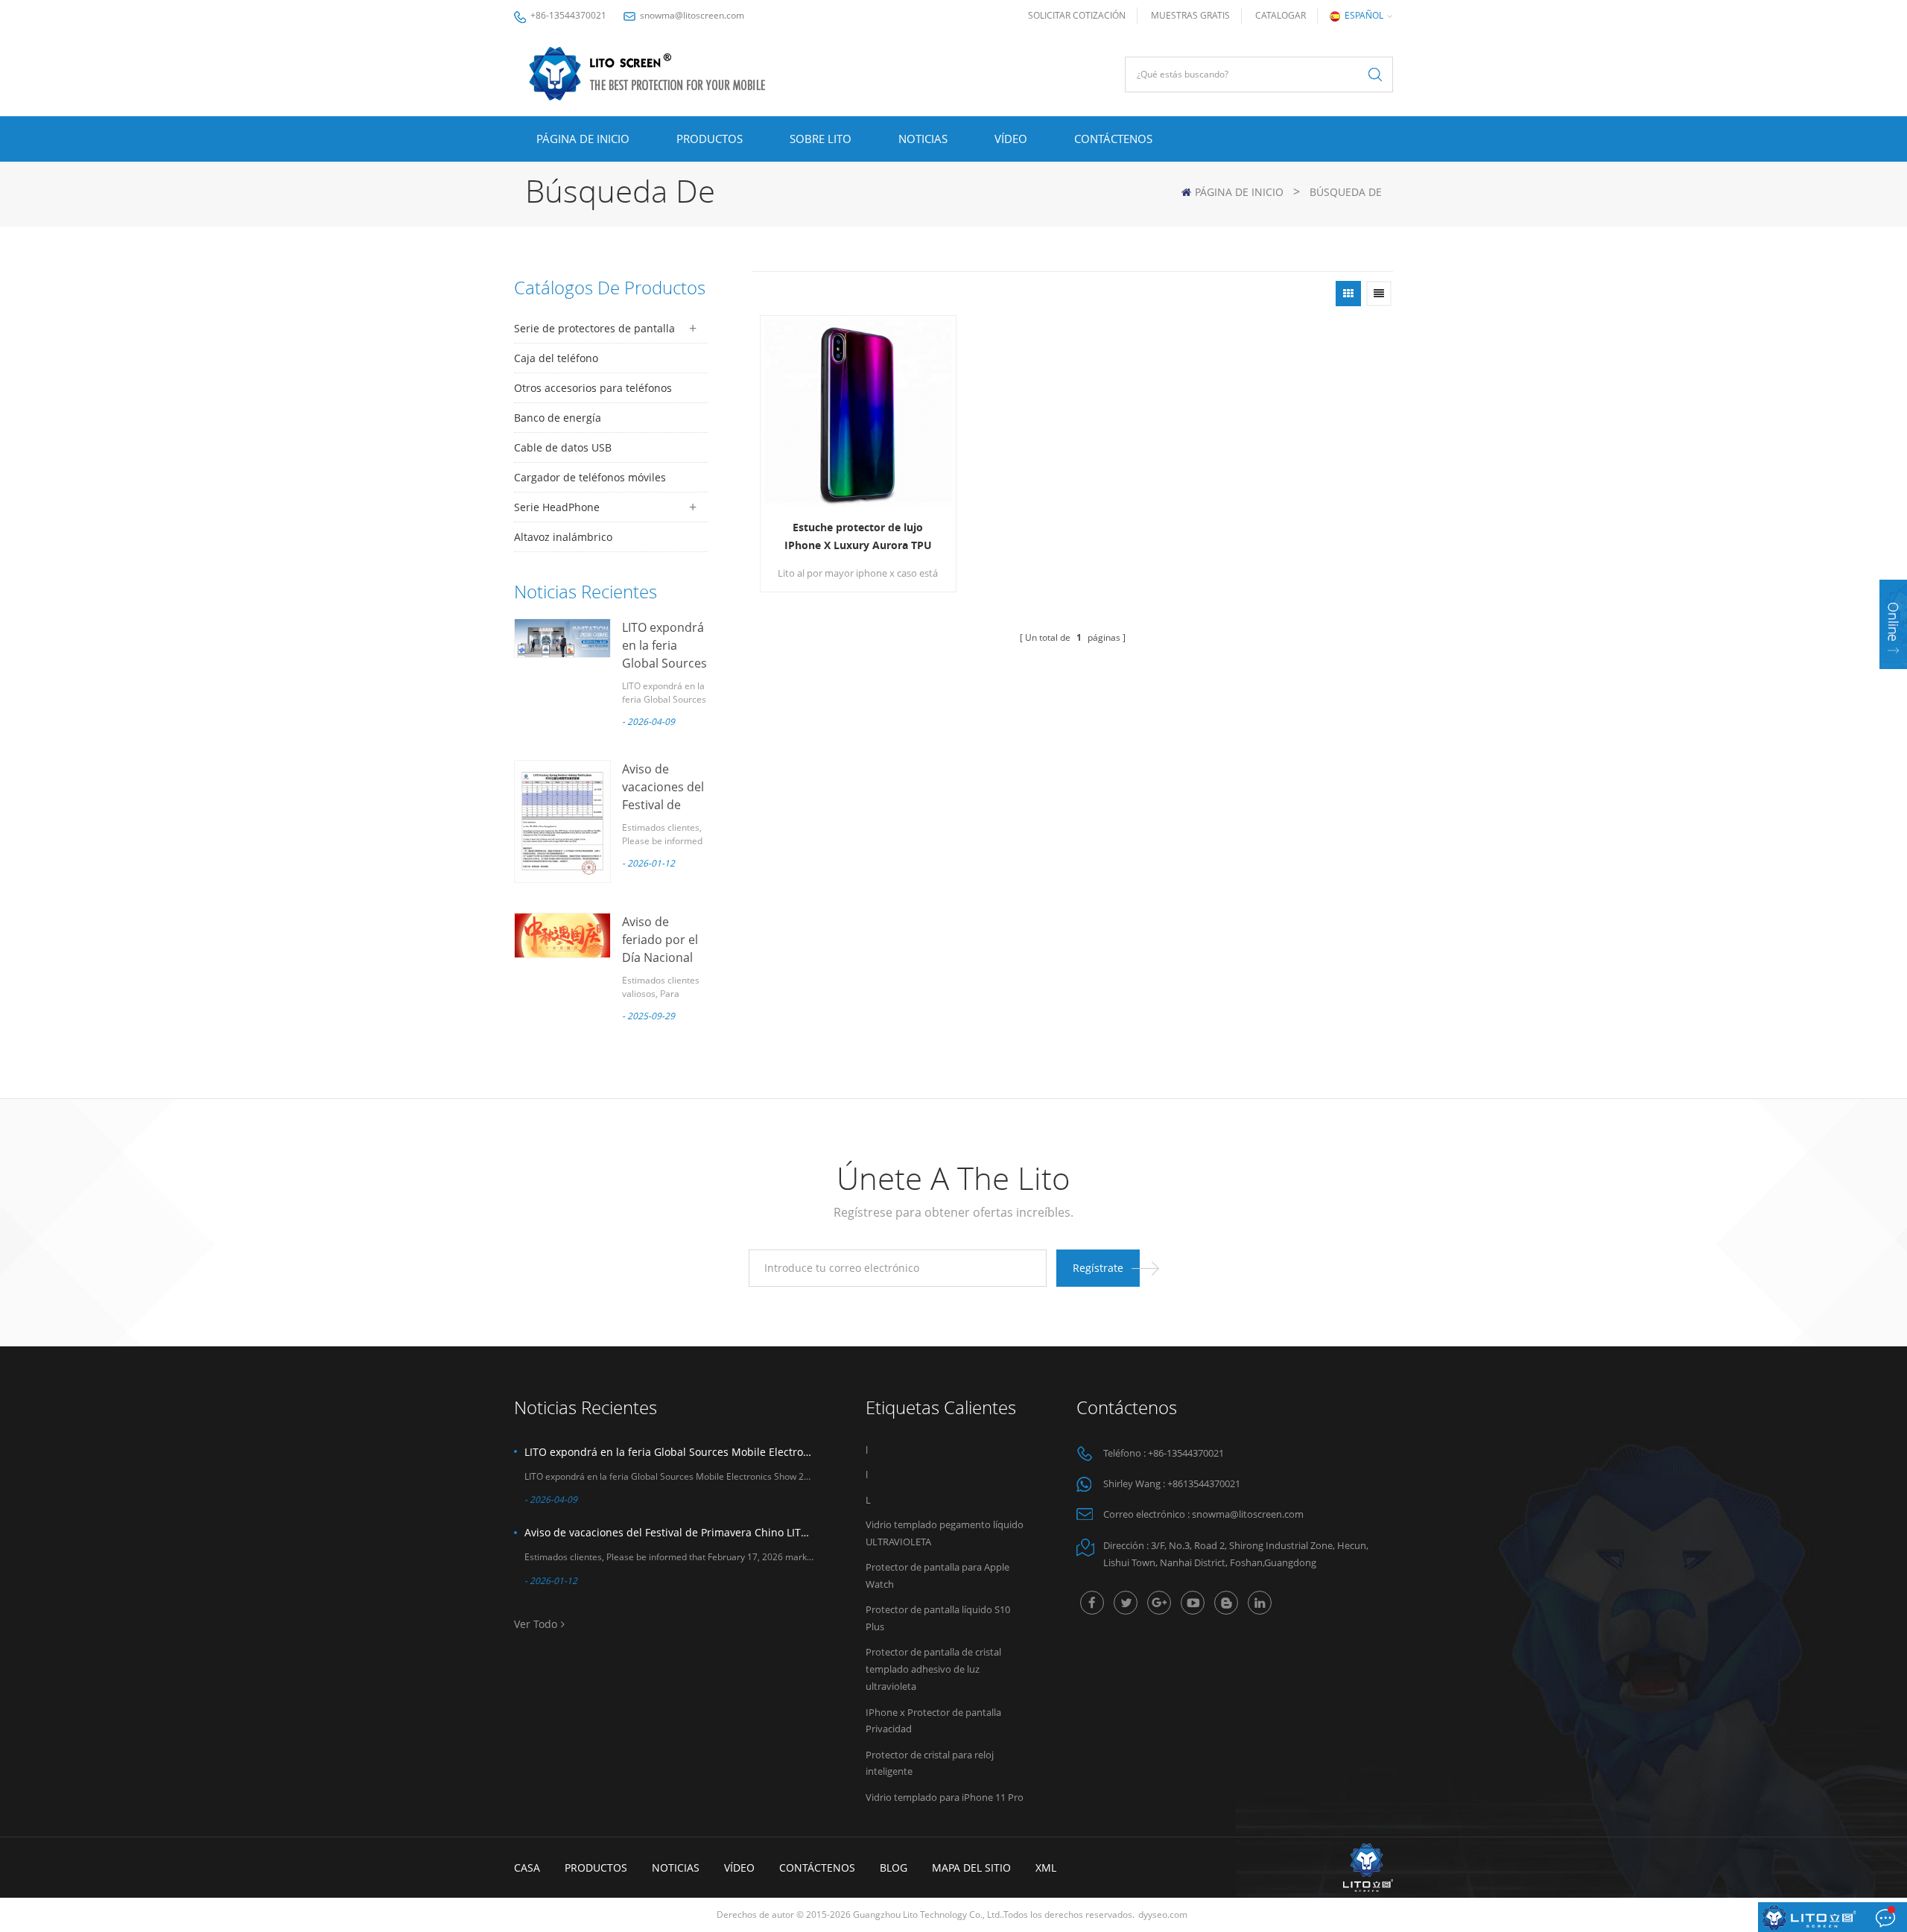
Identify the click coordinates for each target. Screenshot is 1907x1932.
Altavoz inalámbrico (563, 537)
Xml (1046, 1868)
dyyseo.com (1163, 1914)
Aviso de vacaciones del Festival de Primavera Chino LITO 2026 (669, 1532)
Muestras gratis (1190, 15)
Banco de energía (558, 418)
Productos (710, 139)
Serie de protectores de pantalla (594, 328)
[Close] (1893, 678)
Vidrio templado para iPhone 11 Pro (945, 1797)
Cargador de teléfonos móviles (590, 477)
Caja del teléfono (556, 358)
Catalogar (1281, 15)
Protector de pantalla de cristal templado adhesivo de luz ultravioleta (933, 1669)
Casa (527, 1868)
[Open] (1893, 624)
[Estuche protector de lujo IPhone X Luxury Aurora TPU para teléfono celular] (858, 414)
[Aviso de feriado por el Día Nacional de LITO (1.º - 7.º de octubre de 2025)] (562, 935)
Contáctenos (1113, 139)
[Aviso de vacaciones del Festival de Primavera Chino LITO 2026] (562, 821)
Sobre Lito (821, 139)
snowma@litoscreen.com (692, 15)
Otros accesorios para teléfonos (593, 388)
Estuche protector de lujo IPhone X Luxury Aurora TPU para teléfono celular (858, 537)
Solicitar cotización (1077, 15)
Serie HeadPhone (557, 507)
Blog (894, 1868)
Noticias (923, 139)
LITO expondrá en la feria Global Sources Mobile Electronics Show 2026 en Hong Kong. (669, 1452)
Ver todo (536, 1624)
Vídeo (1011, 139)
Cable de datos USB (563, 447)
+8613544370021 (1204, 1483)
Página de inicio (583, 139)
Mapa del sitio (971, 1868)
